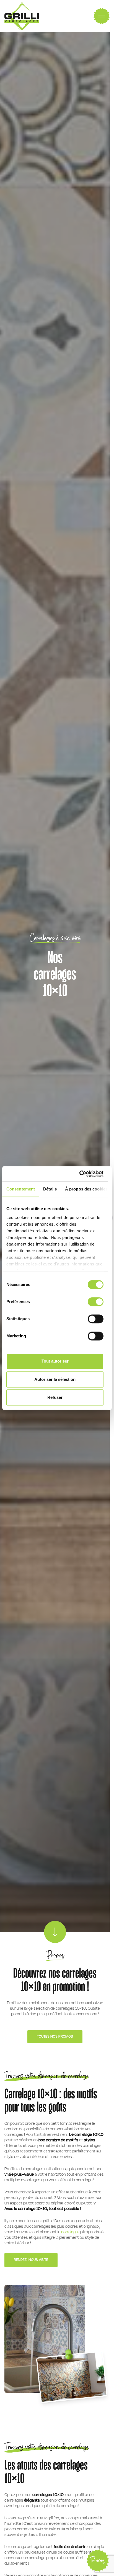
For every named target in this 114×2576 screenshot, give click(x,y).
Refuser (55, 1397)
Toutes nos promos (55, 2037)
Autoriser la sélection (55, 1379)
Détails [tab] (50, 1189)
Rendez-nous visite (31, 2260)
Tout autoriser (55, 1361)
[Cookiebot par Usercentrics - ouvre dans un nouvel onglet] (79, 1174)
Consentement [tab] (21, 1189)
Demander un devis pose (70, 2552)
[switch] (96, 1302)
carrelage (70, 2232)
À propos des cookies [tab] (86, 1189)
